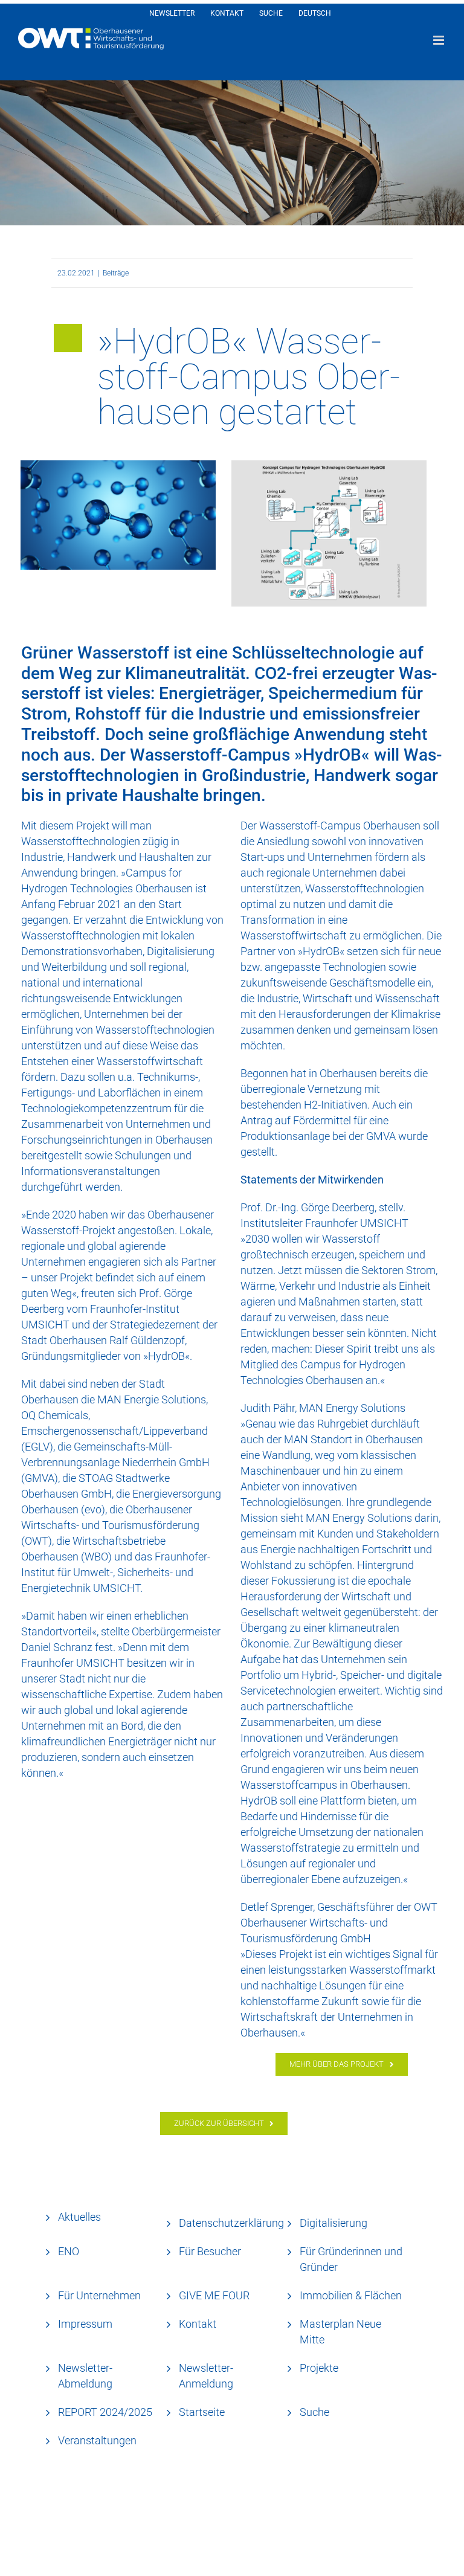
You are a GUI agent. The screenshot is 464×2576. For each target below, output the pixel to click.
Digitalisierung (333, 2223)
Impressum (85, 2324)
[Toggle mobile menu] (440, 40)
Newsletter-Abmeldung (85, 2376)
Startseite (202, 2412)
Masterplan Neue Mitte (340, 2332)
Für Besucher (210, 2251)
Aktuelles (79, 2217)
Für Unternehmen (99, 2295)
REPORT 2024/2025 (105, 2412)
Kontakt (198, 2324)
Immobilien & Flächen (351, 2295)
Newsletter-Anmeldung (206, 2376)
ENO (69, 2251)
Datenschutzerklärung (231, 2223)
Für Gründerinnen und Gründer (351, 2259)
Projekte (319, 2368)
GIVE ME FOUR (214, 2295)
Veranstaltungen (97, 2440)
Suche (314, 2412)
